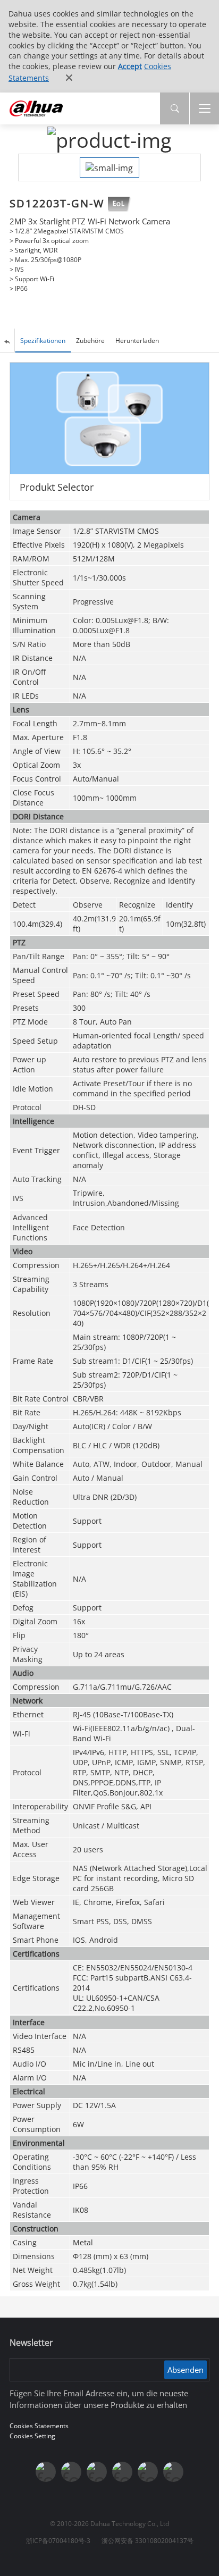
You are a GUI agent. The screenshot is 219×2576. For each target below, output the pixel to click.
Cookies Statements (39, 2426)
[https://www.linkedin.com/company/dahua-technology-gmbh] (173, 2472)
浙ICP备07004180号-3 (58, 2541)
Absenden (186, 2370)
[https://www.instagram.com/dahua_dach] (71, 2472)
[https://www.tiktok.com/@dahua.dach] (97, 2472)
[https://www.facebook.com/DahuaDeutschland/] (122, 2472)
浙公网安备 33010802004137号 (148, 2541)
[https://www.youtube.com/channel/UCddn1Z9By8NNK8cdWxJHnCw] (148, 2472)
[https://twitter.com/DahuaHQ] (46, 2472)
